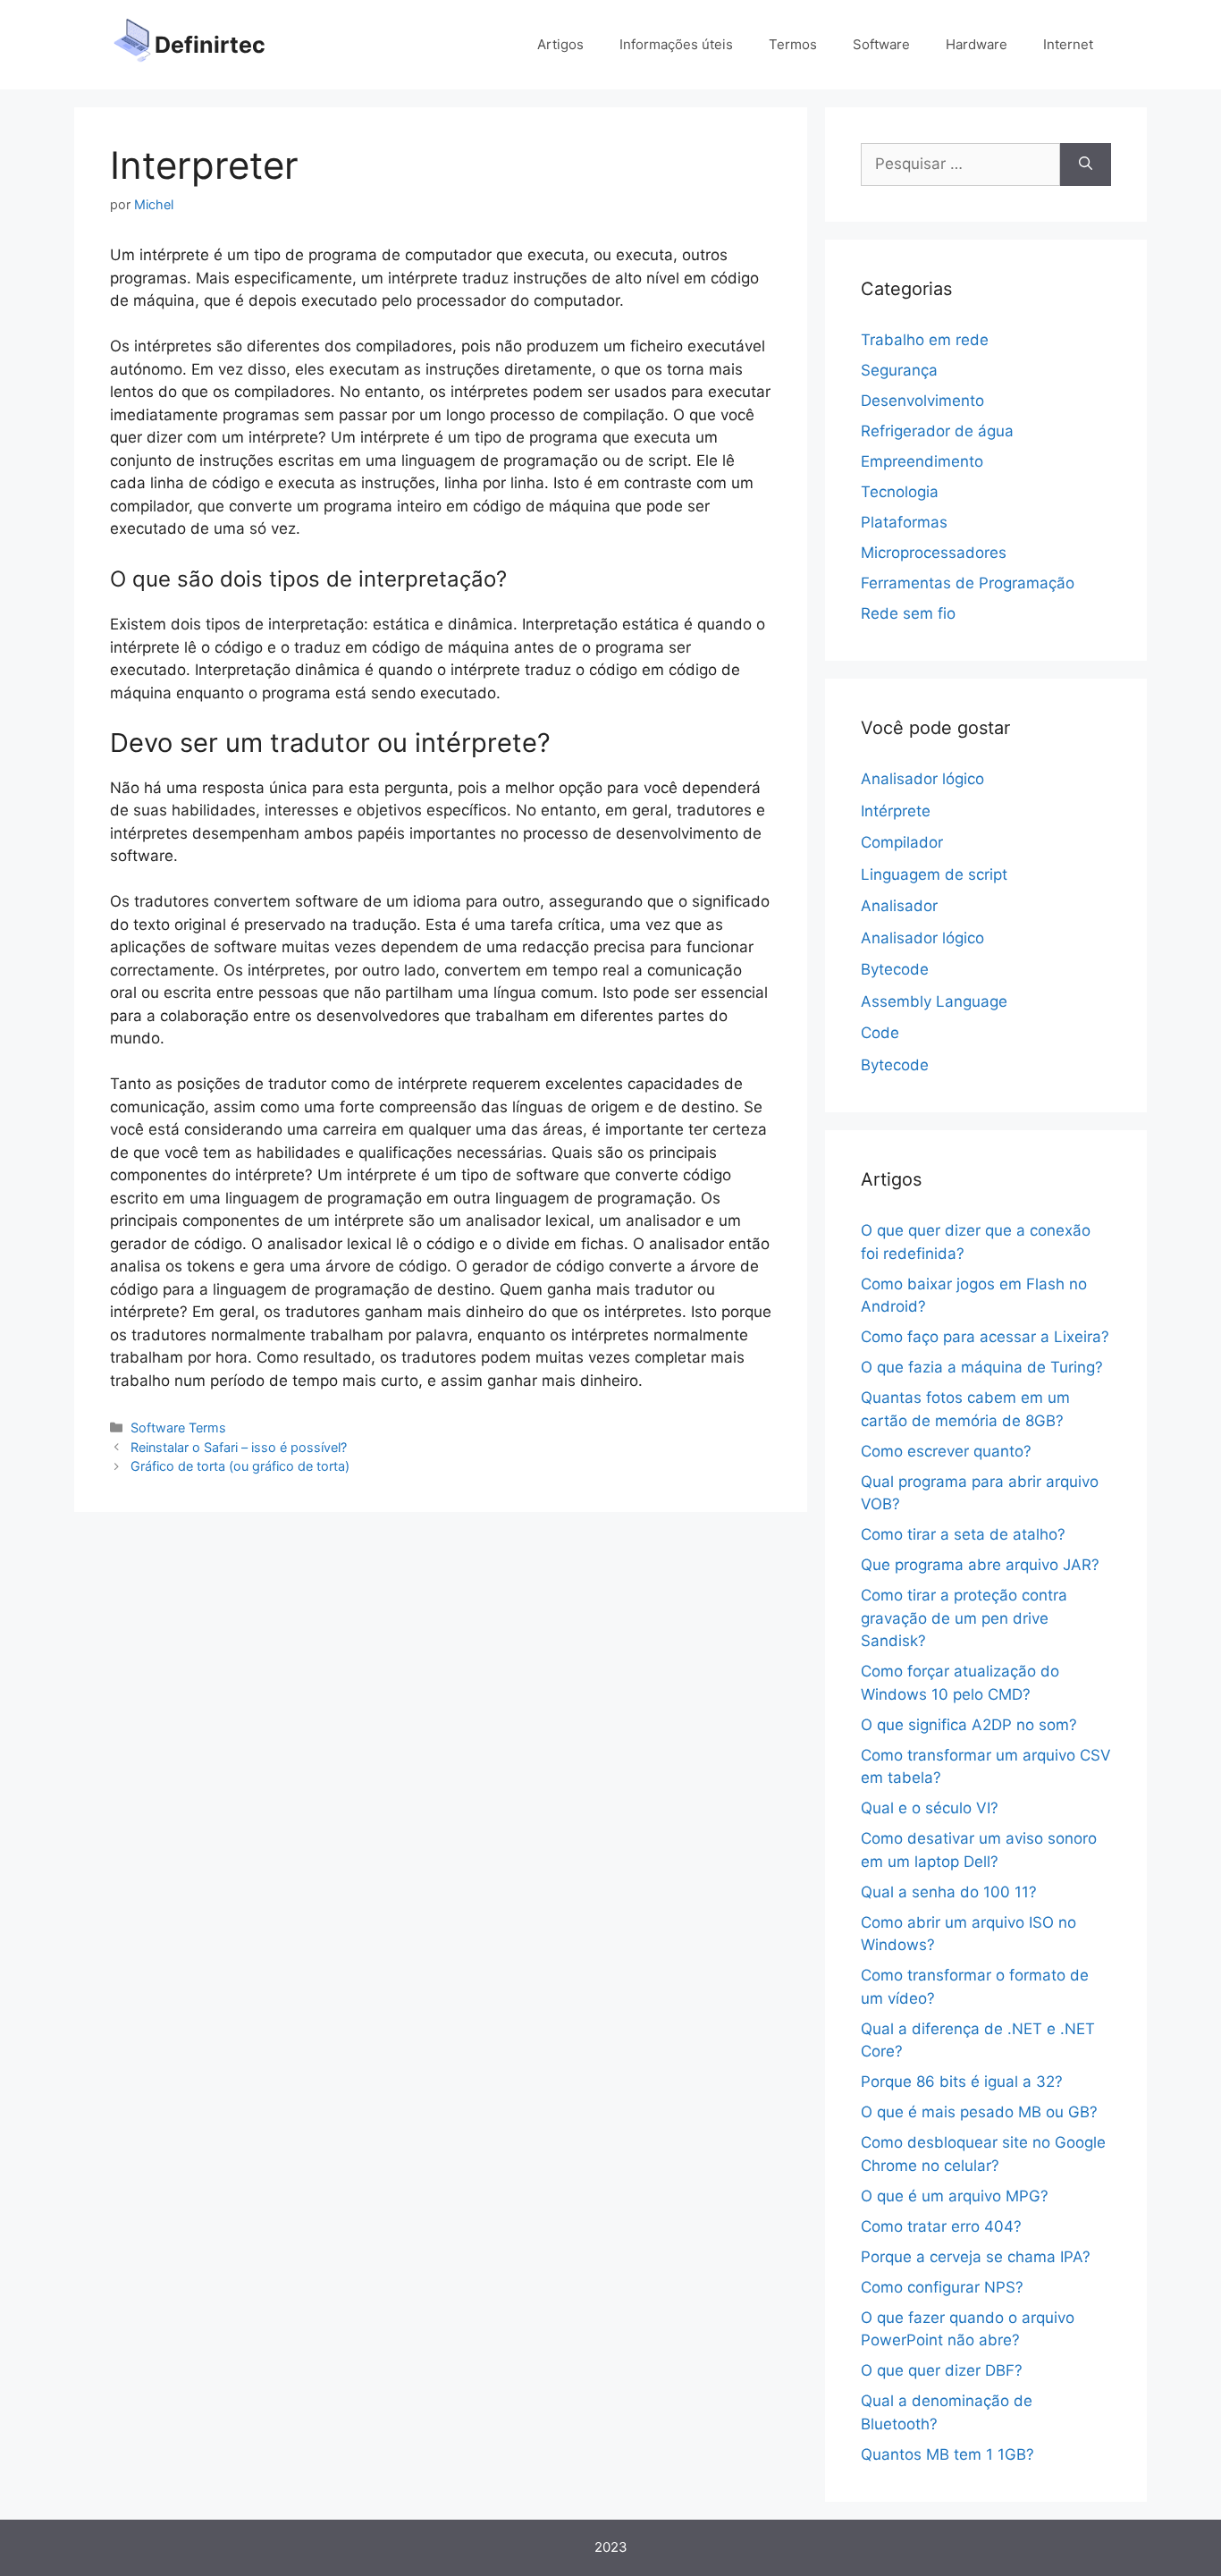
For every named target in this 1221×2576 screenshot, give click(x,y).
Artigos (560, 44)
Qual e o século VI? (930, 1808)
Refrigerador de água (937, 431)
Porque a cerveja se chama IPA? (976, 2257)
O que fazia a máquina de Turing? (982, 1367)
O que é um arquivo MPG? (955, 2196)
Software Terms (178, 1427)
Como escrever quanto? (946, 1451)
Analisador (899, 906)
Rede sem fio (908, 613)
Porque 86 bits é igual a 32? (962, 2082)
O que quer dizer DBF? (942, 2370)
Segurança (899, 370)
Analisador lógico (922, 779)
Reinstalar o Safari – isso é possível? (239, 1447)
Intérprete (896, 811)
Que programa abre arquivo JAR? (980, 1565)
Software (881, 44)
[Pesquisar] (1086, 165)
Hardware (977, 44)
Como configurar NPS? (942, 2287)
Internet (1068, 44)
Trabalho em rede (925, 340)
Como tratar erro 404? (941, 2226)
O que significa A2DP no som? (969, 1725)
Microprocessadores (934, 553)
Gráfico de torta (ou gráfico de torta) (240, 1466)
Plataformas (904, 522)
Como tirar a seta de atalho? (963, 1534)
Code (880, 1033)
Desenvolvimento (922, 401)
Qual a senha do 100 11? (949, 1892)
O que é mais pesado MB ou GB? (979, 2112)
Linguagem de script (934, 874)
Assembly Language (934, 1001)
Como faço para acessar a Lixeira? (985, 1337)
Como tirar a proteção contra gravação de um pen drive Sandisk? (964, 1618)
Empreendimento (922, 461)
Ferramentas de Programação (968, 583)
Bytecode (895, 969)
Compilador (902, 842)
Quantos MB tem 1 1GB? (947, 2454)
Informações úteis (676, 44)
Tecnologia (900, 492)
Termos (793, 44)
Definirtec (210, 45)
